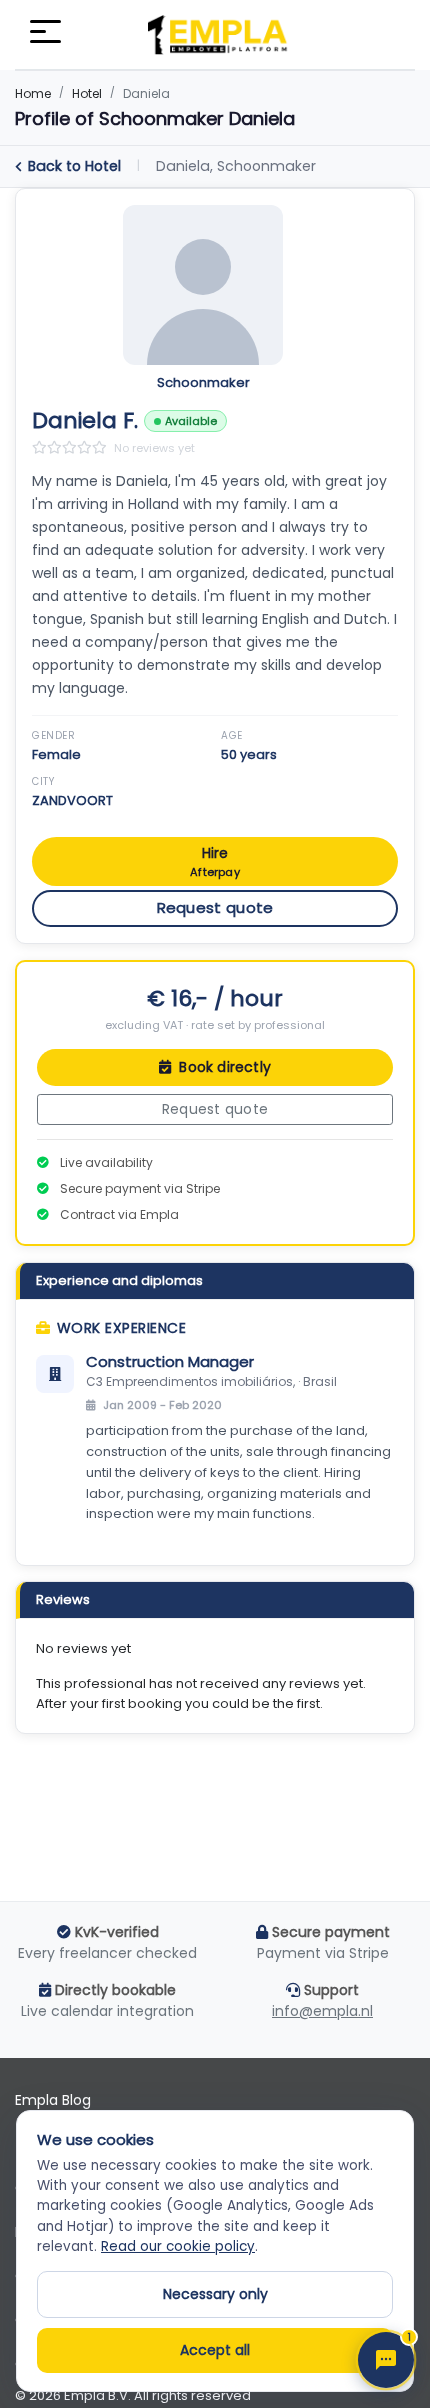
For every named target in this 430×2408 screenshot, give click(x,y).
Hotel (87, 93)
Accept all (215, 2350)
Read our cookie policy (178, 2246)
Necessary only (215, 2294)
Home (33, 93)
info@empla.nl (322, 2011)
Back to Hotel (74, 166)
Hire (215, 861)
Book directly (223, 1067)
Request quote (215, 907)
